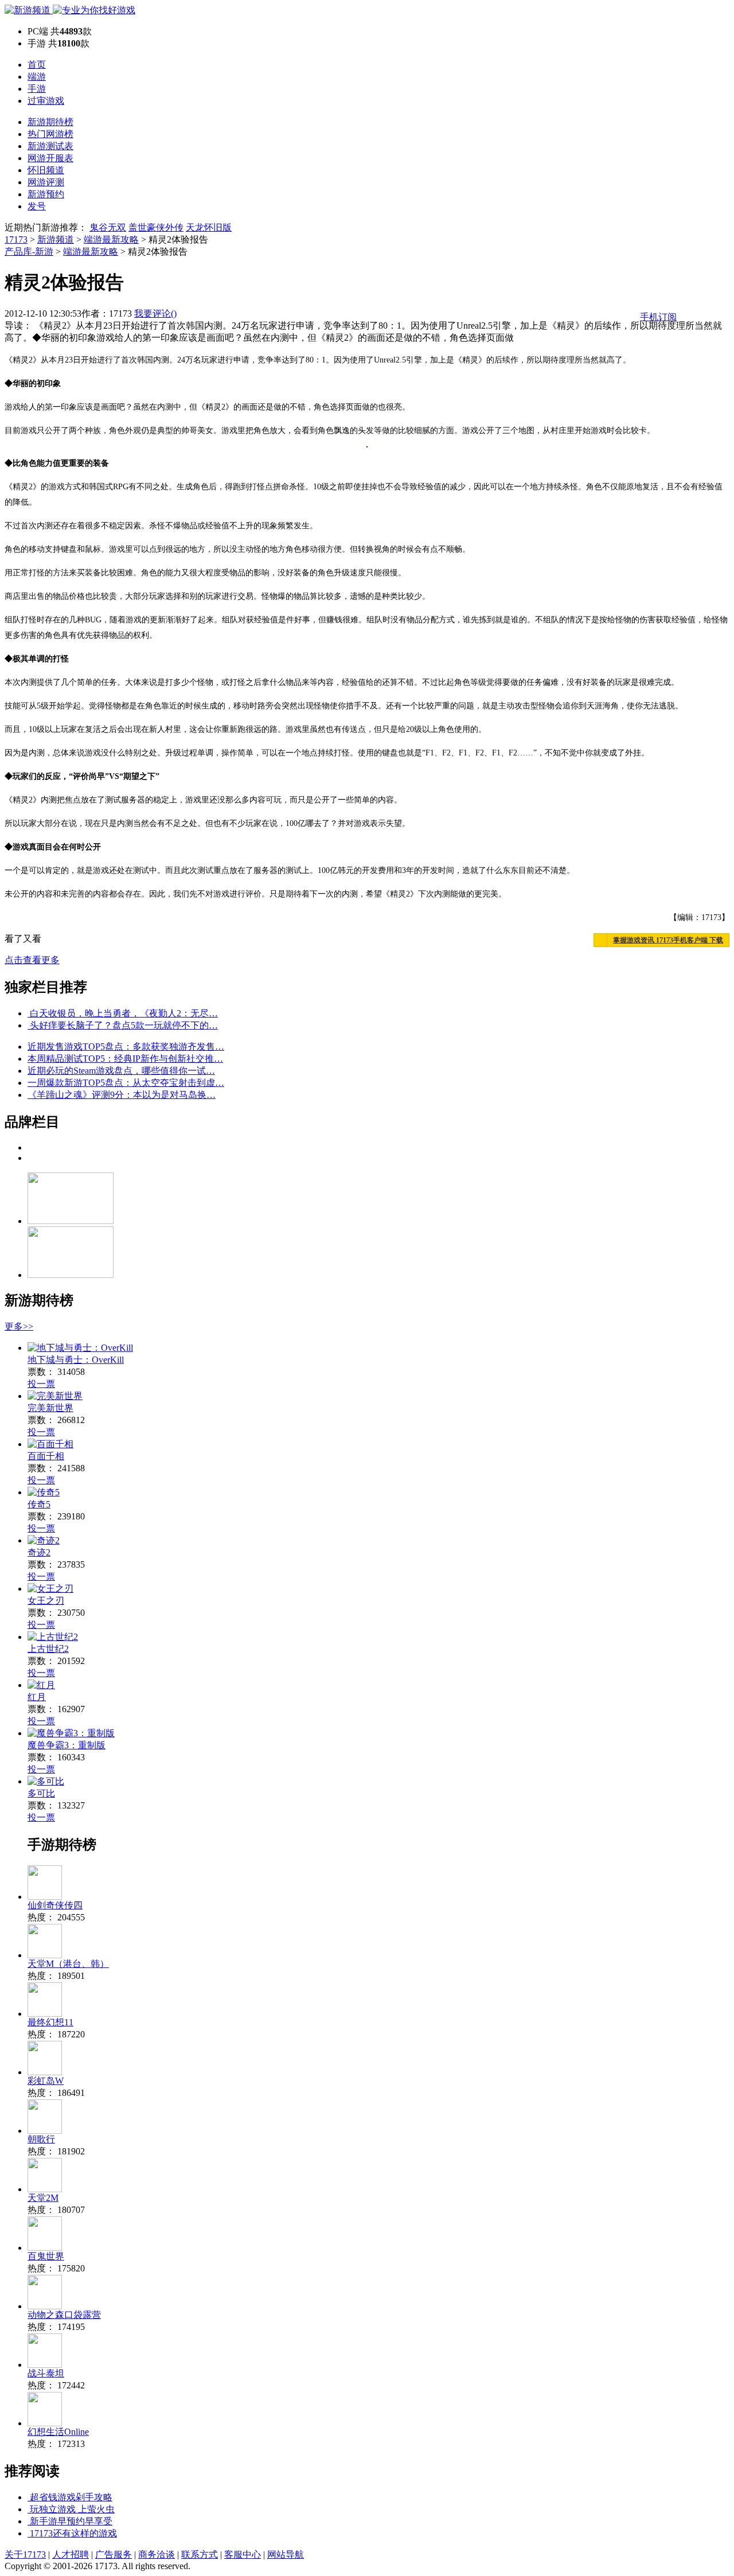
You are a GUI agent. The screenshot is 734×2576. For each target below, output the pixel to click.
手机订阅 (658, 317)
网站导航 (286, 2554)
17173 (16, 239)
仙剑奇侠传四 (55, 1905)
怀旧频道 (46, 170)
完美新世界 (50, 1408)
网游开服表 (50, 158)
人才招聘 (71, 2554)
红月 (37, 1697)
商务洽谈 (157, 2554)
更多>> (19, 1326)
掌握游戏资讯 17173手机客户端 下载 (668, 940)
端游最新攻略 (111, 239)
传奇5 (39, 1504)
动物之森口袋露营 (64, 2315)
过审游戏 (46, 101)
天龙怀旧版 (209, 227)
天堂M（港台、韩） (68, 1964)
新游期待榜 (50, 122)
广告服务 (114, 2554)
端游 (37, 77)
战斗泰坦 (46, 2373)
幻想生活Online (58, 2432)
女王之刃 (46, 1601)
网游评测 (46, 182)
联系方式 (200, 2554)
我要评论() (155, 313)
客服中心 (243, 2554)
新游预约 (46, 194)
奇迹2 (39, 1552)
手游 (37, 89)
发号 (37, 206)
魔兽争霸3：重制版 (67, 1745)
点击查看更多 (32, 960)
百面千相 (46, 1456)
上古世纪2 (48, 1649)
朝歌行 (41, 2139)
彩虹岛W (46, 2081)
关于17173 (25, 2554)
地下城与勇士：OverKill (76, 1360)
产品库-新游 (29, 252)
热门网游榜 (50, 134)
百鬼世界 (46, 2256)
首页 (37, 65)
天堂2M (43, 2198)
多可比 (41, 1793)
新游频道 (56, 239)
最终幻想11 (50, 2022)
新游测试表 (50, 146)
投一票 (41, 1384)
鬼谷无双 (108, 227)
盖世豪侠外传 (156, 227)
